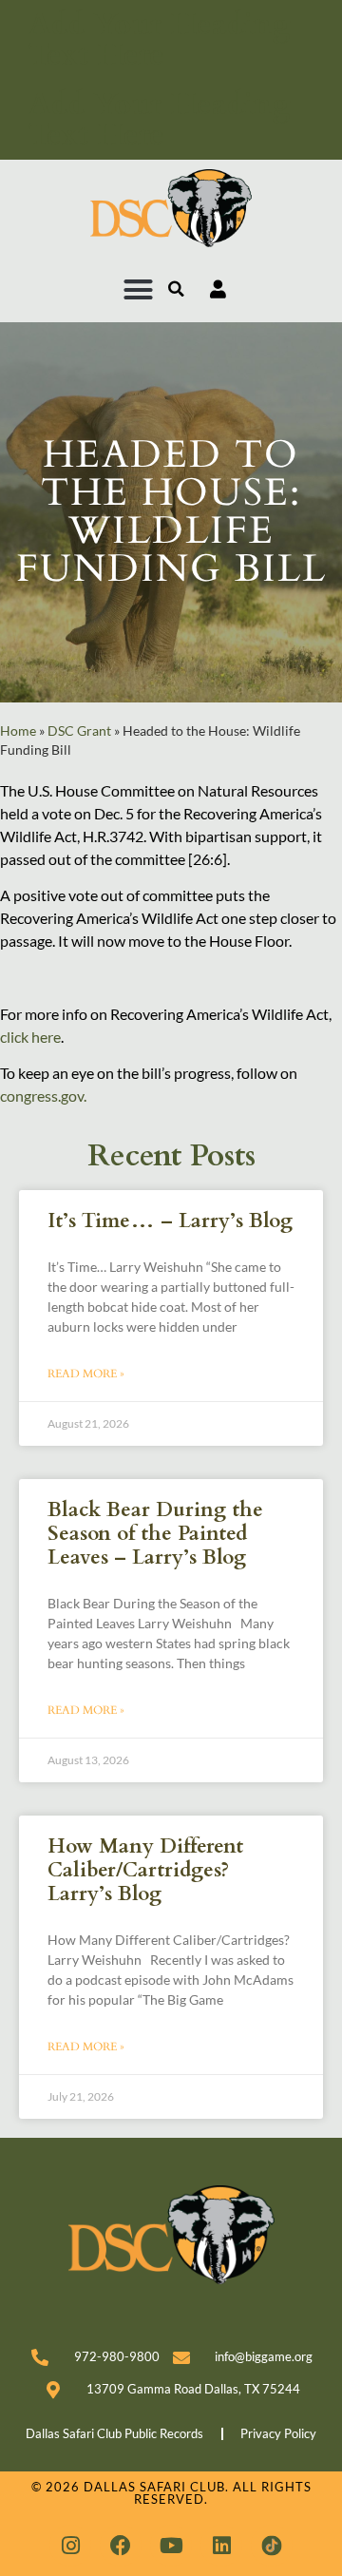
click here (30, 1037)
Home (18, 731)
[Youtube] (171, 2546)
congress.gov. (43, 1096)
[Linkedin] (221, 2546)
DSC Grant (79, 731)
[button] (139, 290)
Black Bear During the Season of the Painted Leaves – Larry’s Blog (155, 1534)
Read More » (86, 1374)
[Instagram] (70, 2546)
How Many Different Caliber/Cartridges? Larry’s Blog (145, 1870)
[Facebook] (121, 2546)
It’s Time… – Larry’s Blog (170, 1221)
